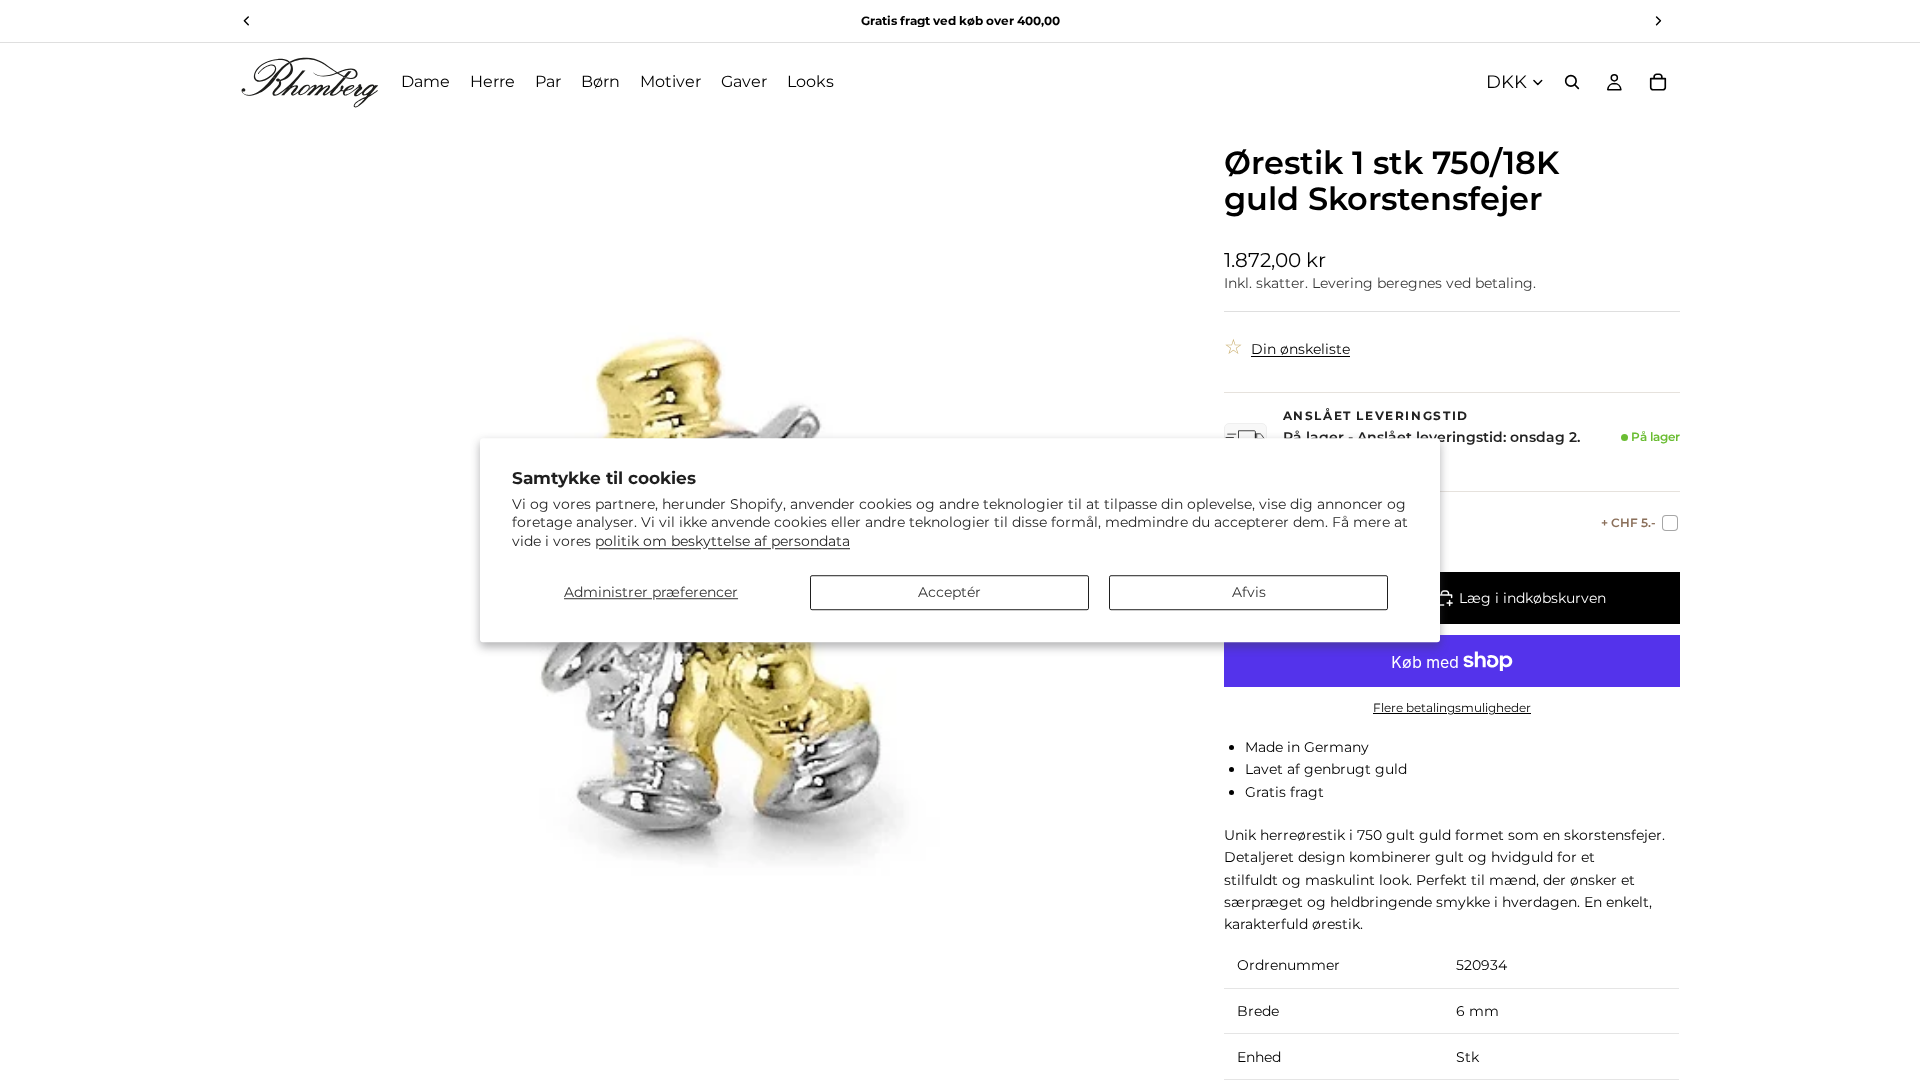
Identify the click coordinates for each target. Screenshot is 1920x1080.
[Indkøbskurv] (1658, 82)
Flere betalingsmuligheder (1452, 708)
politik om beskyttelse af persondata (722, 541)
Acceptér (949, 592)
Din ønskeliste (1300, 349)
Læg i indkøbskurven (1532, 598)
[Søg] (1572, 82)
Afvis (1249, 592)
